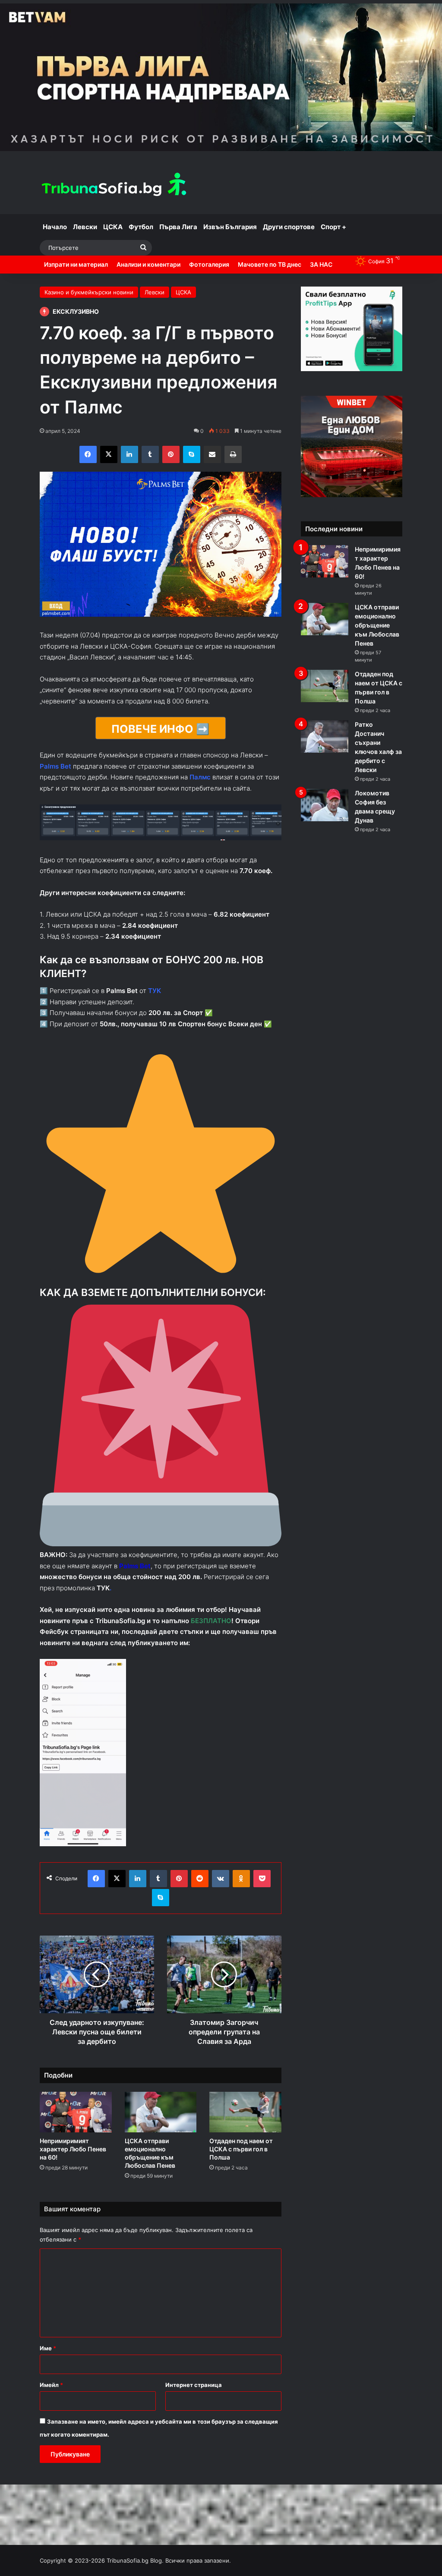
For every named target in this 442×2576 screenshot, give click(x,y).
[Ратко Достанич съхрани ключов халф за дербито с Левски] (325, 736)
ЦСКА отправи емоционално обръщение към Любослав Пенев (377, 625)
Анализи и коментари (148, 264)
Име (48, 2348)
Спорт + (333, 227)
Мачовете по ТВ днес (270, 264)
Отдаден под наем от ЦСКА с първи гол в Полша (241, 2149)
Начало (55, 227)
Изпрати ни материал (76, 264)
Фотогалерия (209, 264)
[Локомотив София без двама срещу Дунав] (325, 805)
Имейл (51, 2385)
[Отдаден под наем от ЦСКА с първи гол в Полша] (245, 2112)
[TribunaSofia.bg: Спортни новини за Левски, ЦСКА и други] (115, 186)
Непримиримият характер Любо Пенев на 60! (73, 2149)
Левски (85, 227)
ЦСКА (113, 227)
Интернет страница (194, 2385)
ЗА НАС (321, 264)
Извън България (230, 227)
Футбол (141, 227)
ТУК (103, 1588)
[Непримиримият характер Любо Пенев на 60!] (76, 2112)
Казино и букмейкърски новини (89, 292)
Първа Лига (178, 227)
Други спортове (289, 227)
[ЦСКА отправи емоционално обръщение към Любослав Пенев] (161, 2112)
